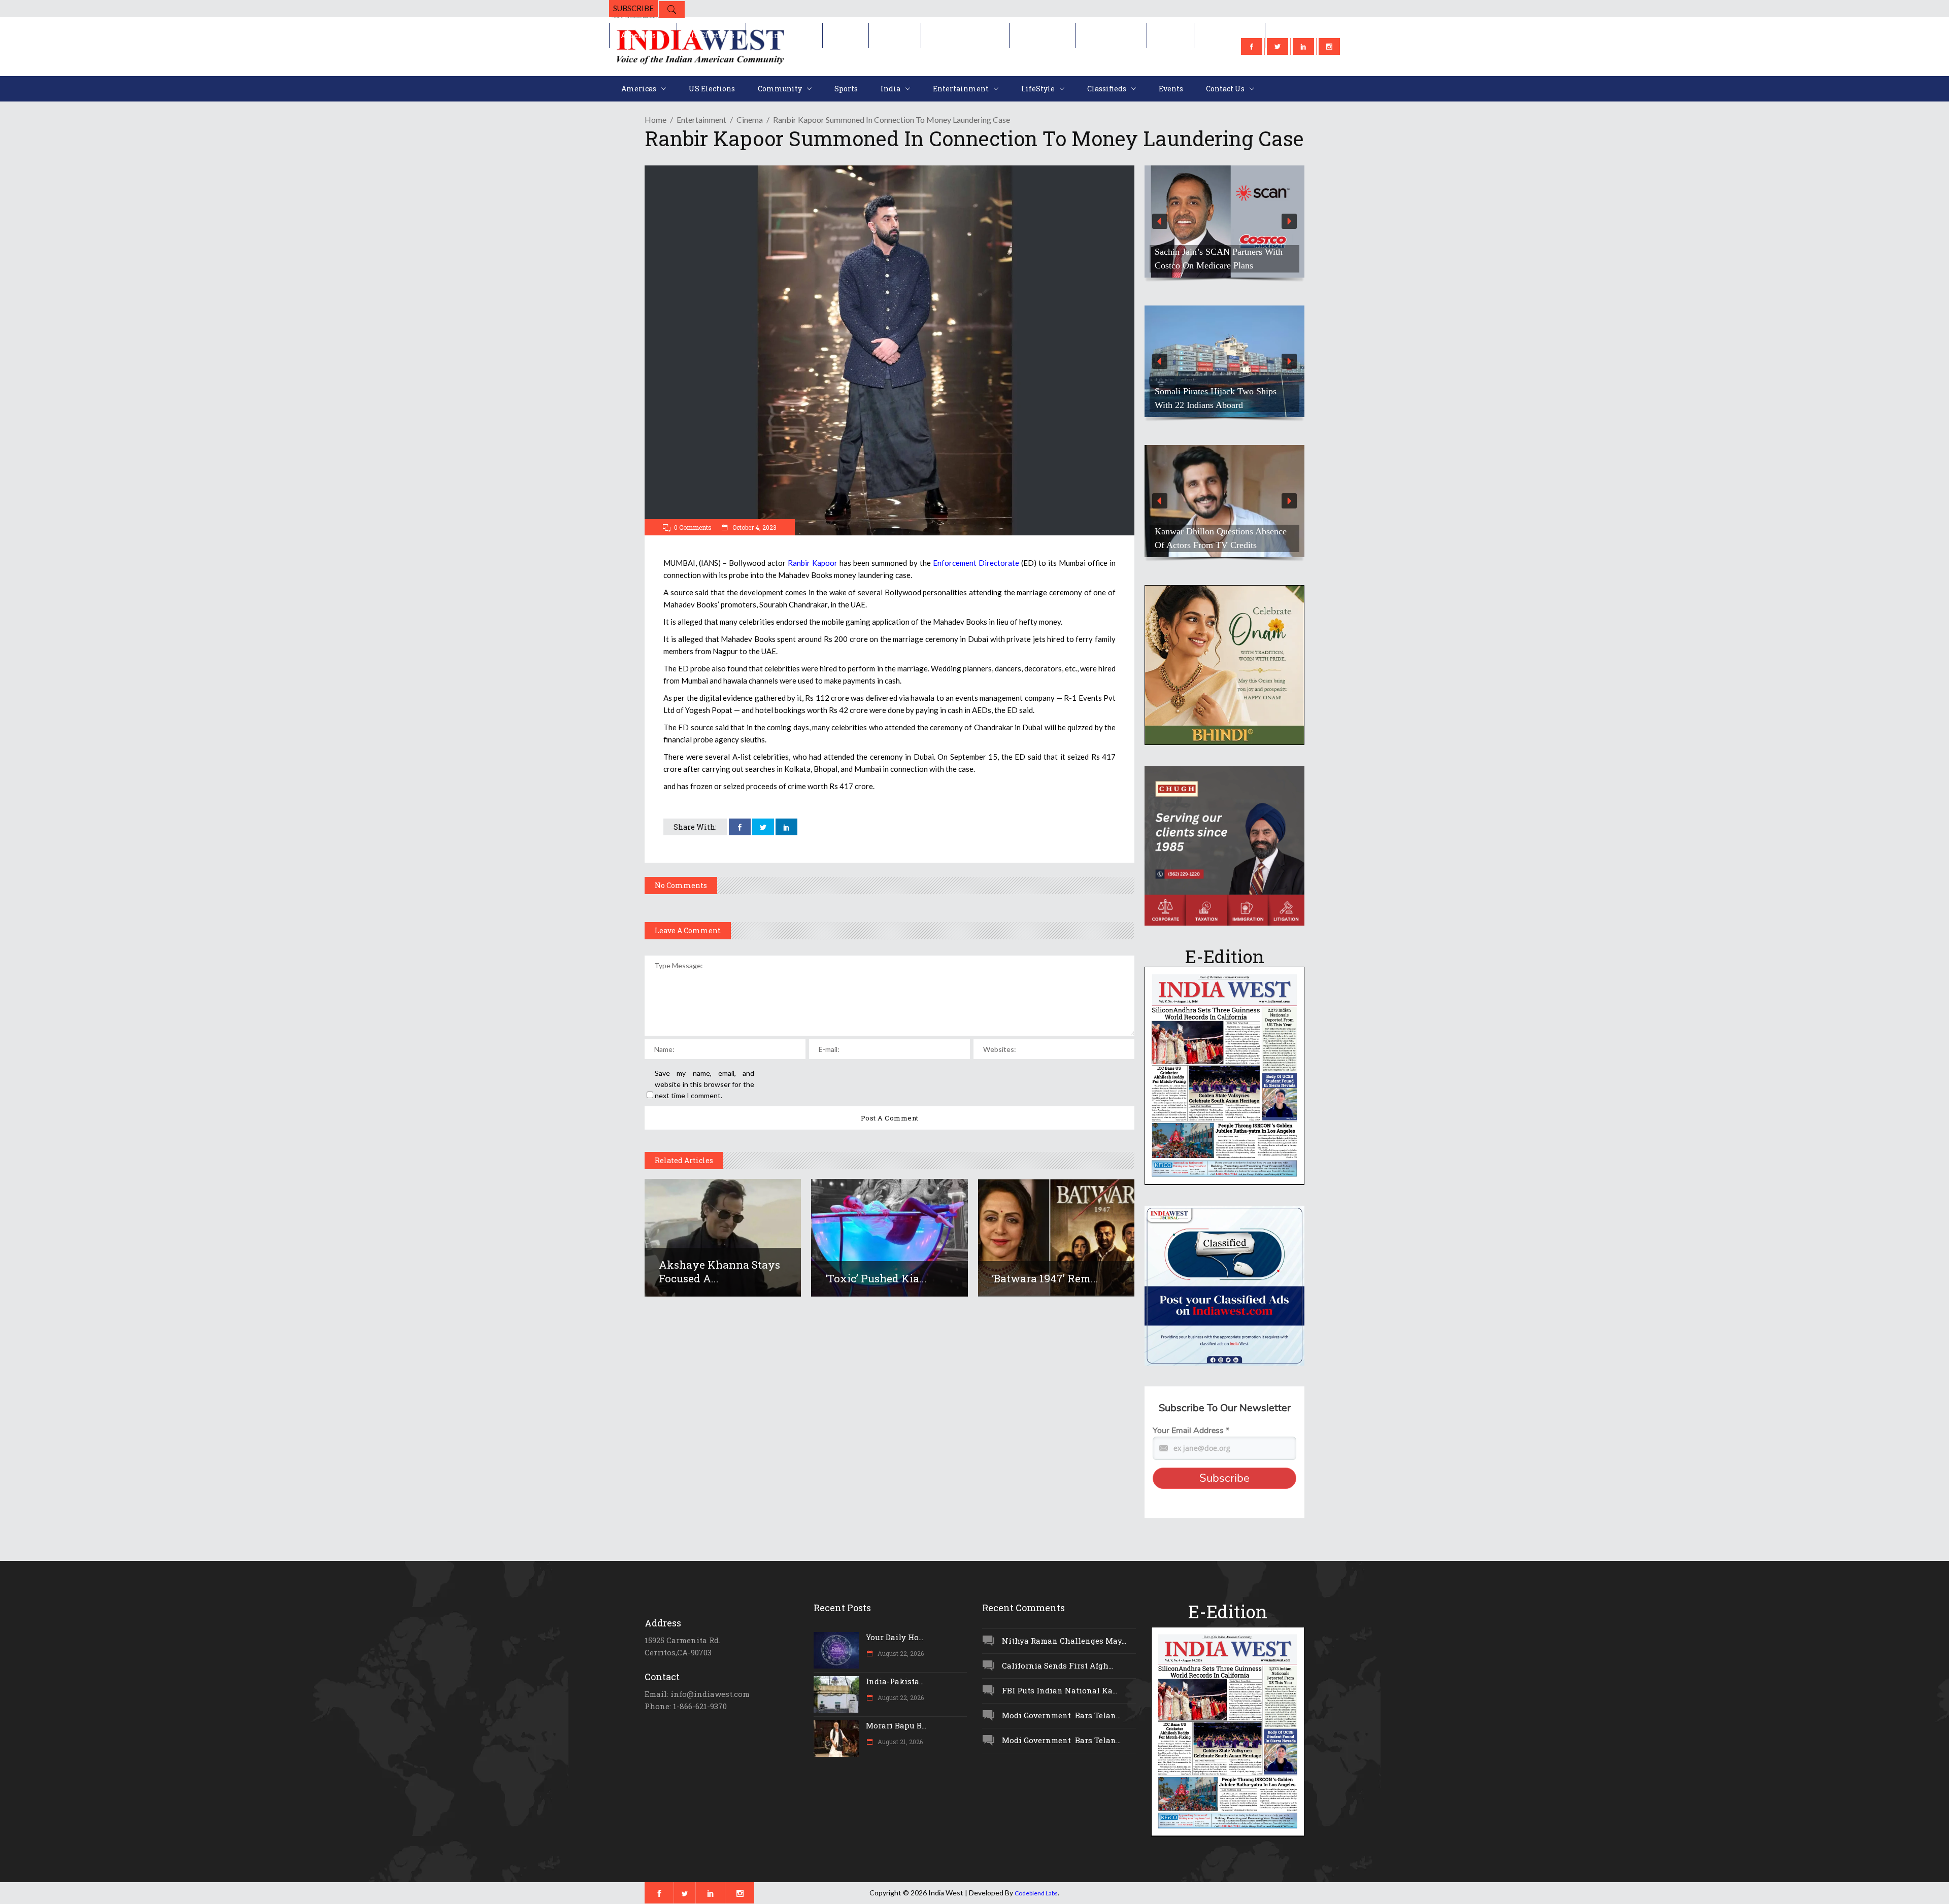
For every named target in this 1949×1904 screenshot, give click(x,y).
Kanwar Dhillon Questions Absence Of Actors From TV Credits (1221, 538)
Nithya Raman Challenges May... (1064, 1641)
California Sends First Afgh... (1057, 1665)
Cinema (750, 120)
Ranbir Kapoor (813, 563)
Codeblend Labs (1036, 1893)
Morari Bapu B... (896, 1725)
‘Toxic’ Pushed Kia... (876, 1278)
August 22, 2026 (900, 1653)
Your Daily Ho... (895, 1637)
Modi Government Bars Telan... (1061, 1715)
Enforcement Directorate (976, 563)
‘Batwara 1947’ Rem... (1045, 1278)
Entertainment (701, 120)
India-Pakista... (895, 1681)
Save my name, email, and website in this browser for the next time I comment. (704, 1084)
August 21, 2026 (899, 1742)
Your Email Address (1191, 1431)
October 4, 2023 (754, 527)
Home (656, 120)
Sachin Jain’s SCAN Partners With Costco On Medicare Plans (1219, 259)
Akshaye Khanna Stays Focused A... (719, 1271)
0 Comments (693, 527)
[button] (1224, 222)
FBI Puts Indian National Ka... (1060, 1690)
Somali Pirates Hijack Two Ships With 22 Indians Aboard (1216, 398)
